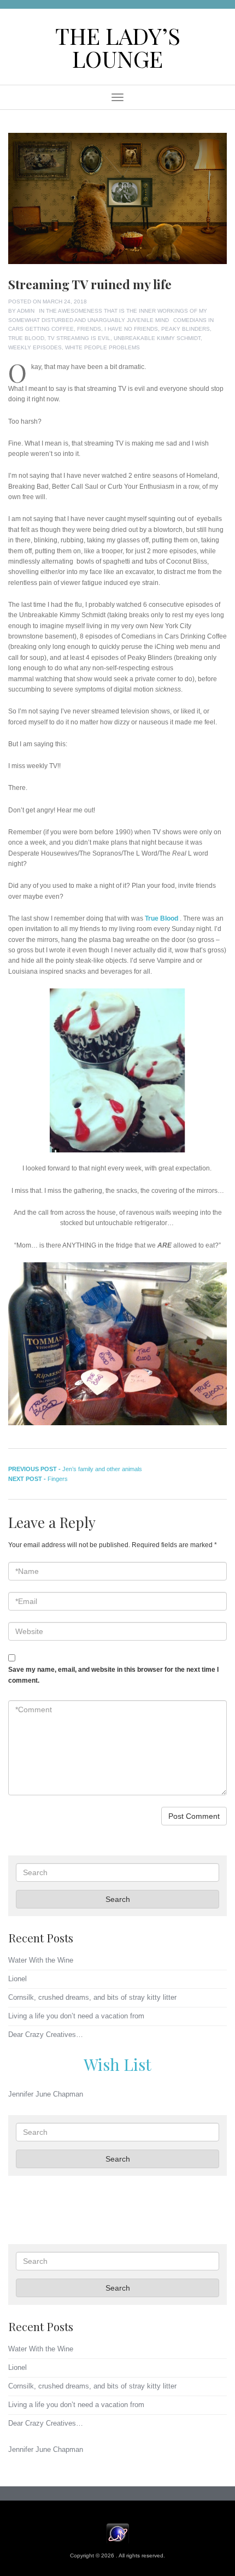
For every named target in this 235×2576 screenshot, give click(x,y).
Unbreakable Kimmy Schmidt (157, 338)
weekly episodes (35, 347)
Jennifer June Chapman (46, 2094)
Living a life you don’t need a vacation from (76, 2016)
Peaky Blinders (186, 329)
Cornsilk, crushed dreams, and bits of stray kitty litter (92, 1997)
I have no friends (131, 329)
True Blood (26, 338)
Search (118, 1899)
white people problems (102, 347)
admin (26, 311)
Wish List (117, 2064)
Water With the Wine (41, 1960)
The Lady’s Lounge (118, 47)
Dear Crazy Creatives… (46, 2035)
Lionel (17, 1979)
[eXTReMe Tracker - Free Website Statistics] (118, 2533)
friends (89, 329)
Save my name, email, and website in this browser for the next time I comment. (113, 1675)
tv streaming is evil (79, 338)
